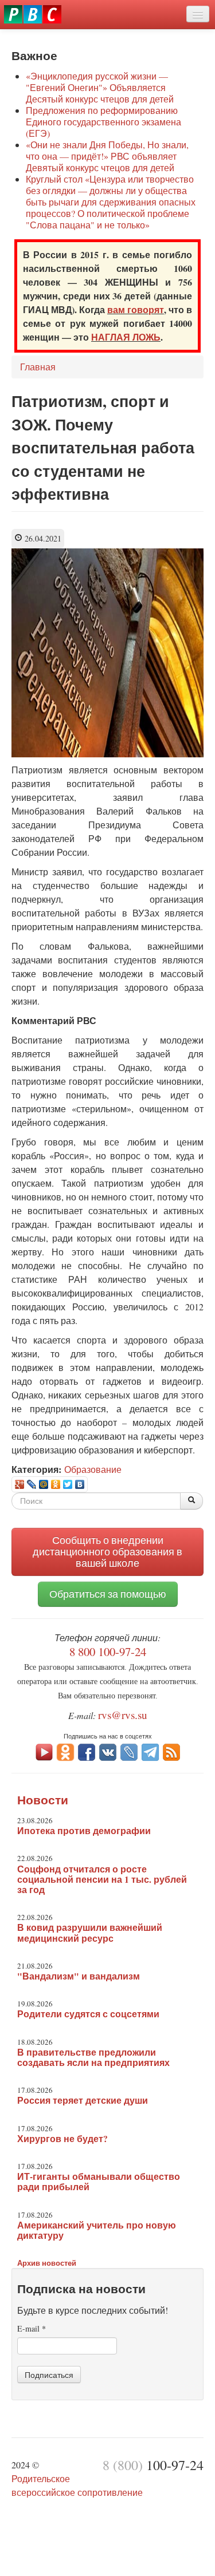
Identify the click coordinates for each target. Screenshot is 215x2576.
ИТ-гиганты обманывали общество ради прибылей (99, 2182)
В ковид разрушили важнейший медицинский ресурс (90, 1933)
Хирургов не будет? (62, 2139)
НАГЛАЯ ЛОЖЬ (126, 337)
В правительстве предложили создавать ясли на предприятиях (93, 2057)
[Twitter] (68, 1484)
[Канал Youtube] (44, 1751)
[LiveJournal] (32, 1484)
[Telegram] (150, 1751)
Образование (93, 1469)
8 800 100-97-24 (108, 1652)
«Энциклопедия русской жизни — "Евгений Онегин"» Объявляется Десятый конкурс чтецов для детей (100, 87)
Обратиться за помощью (108, 1594)
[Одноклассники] (56, 1484)
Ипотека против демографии (84, 1831)
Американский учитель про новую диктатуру (97, 2230)
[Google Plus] (20, 1484)
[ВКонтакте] (80, 1484)
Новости (43, 1800)
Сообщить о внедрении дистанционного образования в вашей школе (107, 1552)
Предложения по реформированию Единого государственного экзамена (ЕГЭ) (103, 122)
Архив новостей (47, 2263)
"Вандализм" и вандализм (79, 1976)
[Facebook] (87, 1751)
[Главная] (33, 14)
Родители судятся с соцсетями (88, 2014)
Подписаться (49, 2374)
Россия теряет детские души (83, 2100)
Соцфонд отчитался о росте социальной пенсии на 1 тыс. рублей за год (102, 1879)
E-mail (32, 2328)
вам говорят (136, 309)
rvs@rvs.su (123, 1715)
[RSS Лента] (171, 1751)
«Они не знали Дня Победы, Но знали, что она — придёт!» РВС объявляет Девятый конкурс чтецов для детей (107, 156)
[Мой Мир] (44, 1484)
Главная (38, 367)
